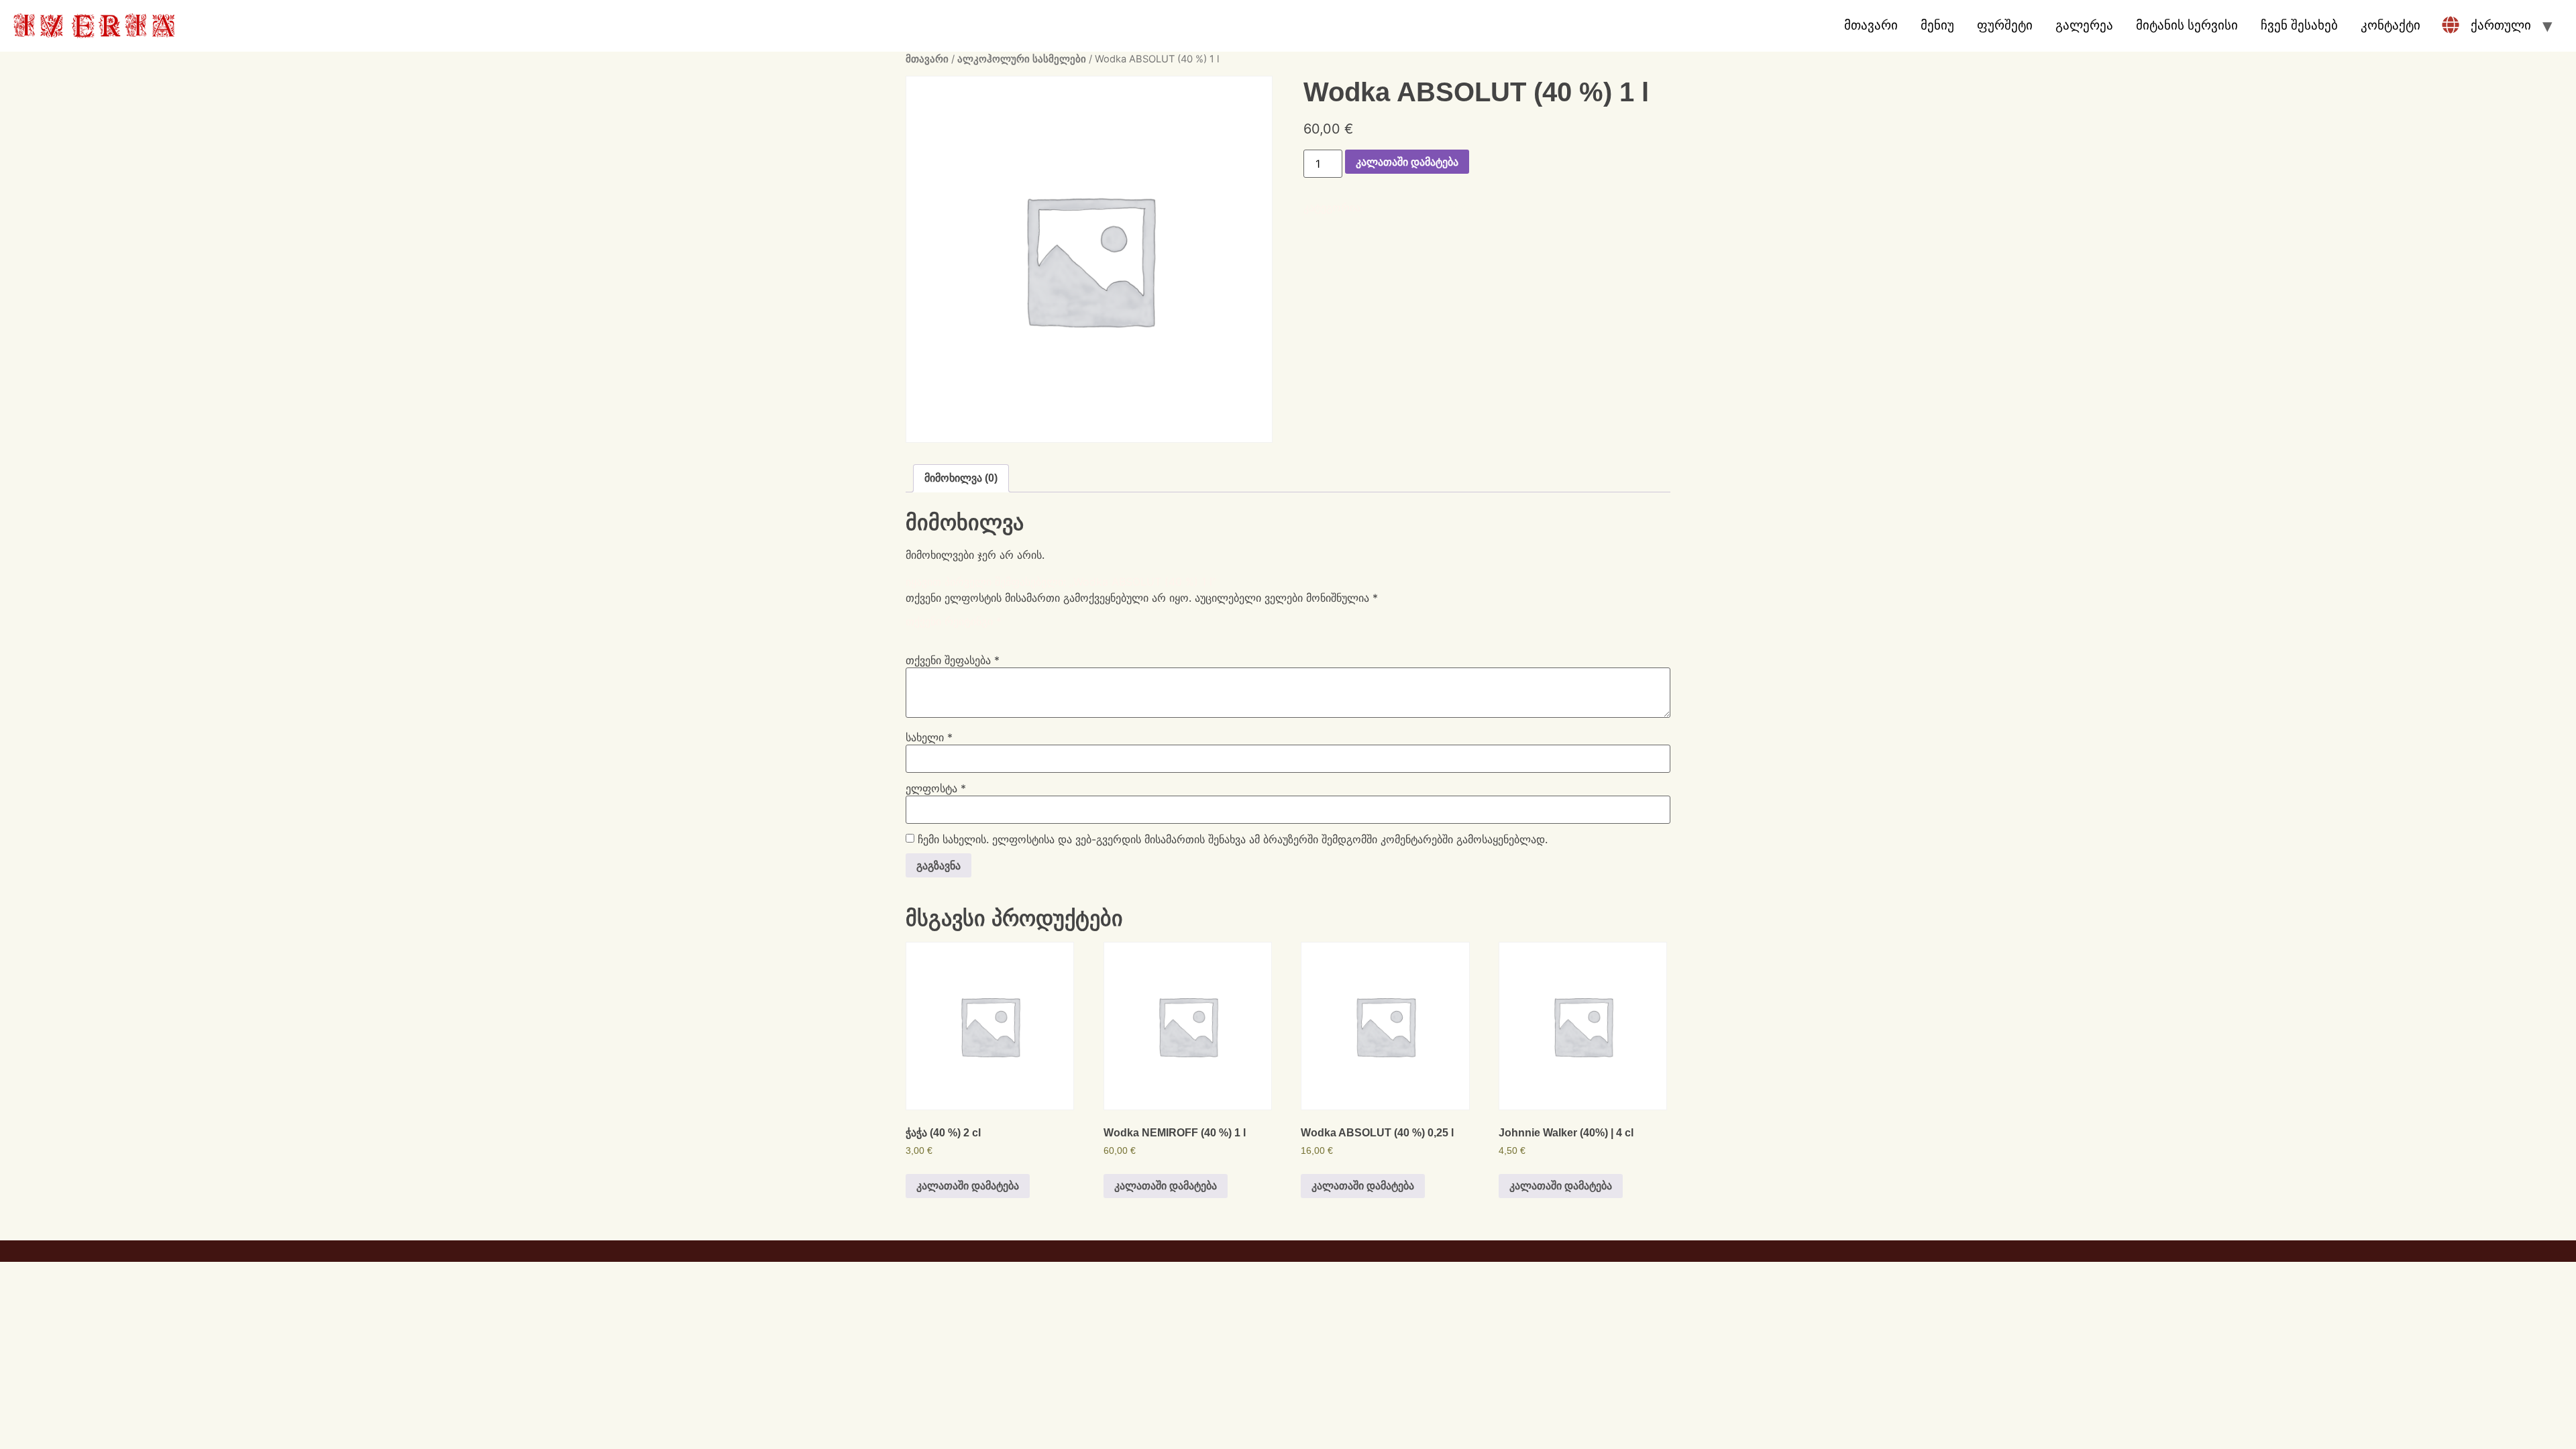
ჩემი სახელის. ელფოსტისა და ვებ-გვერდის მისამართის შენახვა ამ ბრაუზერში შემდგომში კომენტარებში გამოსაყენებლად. (1233, 839)
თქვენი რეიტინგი (954, 621)
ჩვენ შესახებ (2299, 25)
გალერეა (2084, 25)
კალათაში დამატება (1407, 162)
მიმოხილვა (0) (961, 478)
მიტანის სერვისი (2187, 25)
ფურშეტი (2005, 25)
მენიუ (1937, 25)
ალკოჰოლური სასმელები (1022, 59)
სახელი (929, 737)
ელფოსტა (936, 788)
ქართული (2501, 25)
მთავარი (1871, 25)
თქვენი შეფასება (953, 660)
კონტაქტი (2391, 25)
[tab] (961, 478)
